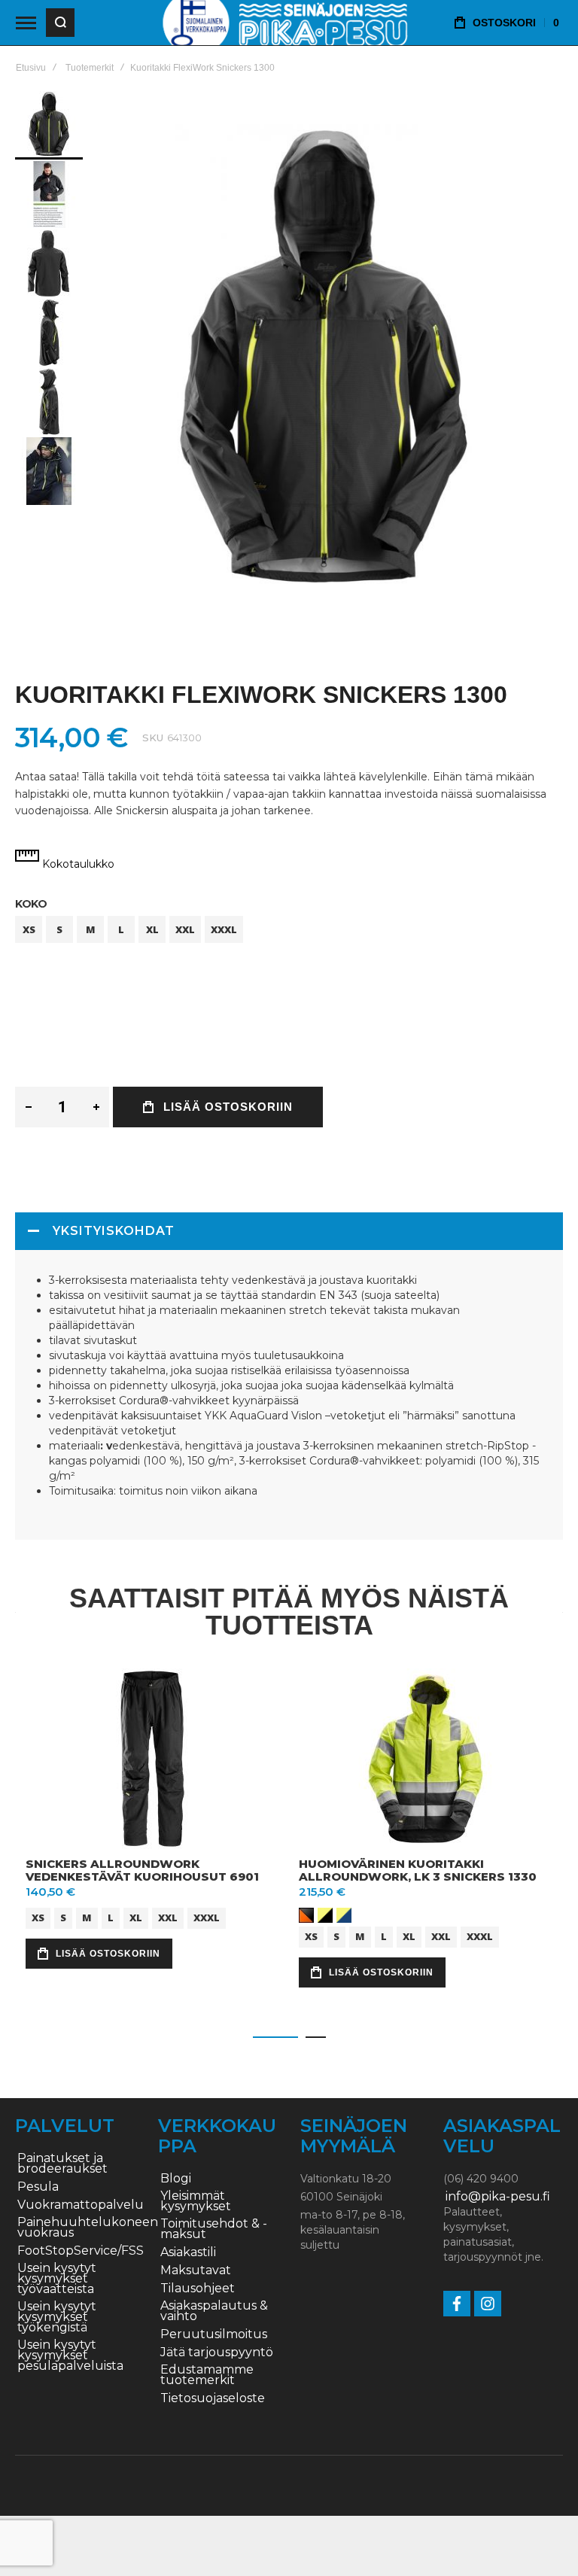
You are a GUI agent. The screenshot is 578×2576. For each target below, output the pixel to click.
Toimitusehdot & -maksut (214, 2229)
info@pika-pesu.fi (498, 2197)
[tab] (289, 1231)
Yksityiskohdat (114, 1231)
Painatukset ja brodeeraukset (62, 2164)
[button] (50, 193)
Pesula (38, 2187)
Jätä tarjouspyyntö (217, 2352)
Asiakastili (188, 2252)
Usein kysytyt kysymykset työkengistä (57, 2317)
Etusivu (31, 68)
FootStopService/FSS (81, 2251)
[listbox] (289, 931)
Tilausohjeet (198, 2289)
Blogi (176, 2179)
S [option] (59, 929)
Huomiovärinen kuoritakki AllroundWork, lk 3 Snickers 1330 (418, 1870)
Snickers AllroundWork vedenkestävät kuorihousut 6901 (142, 1870)
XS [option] (29, 929)
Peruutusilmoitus (214, 2334)
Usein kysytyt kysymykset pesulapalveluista (70, 2356)
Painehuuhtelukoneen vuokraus (88, 2228)
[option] (306, 1915)
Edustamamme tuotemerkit (207, 2375)
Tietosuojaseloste (213, 2398)
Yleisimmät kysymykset (196, 2201)
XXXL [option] (224, 929)
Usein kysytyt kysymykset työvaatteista (57, 2279)
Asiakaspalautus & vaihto (214, 2311)
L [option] (121, 929)
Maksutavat (196, 2270)
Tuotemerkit (90, 68)
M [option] (91, 929)
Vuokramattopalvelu (81, 2205)
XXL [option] (185, 929)
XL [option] (152, 929)
